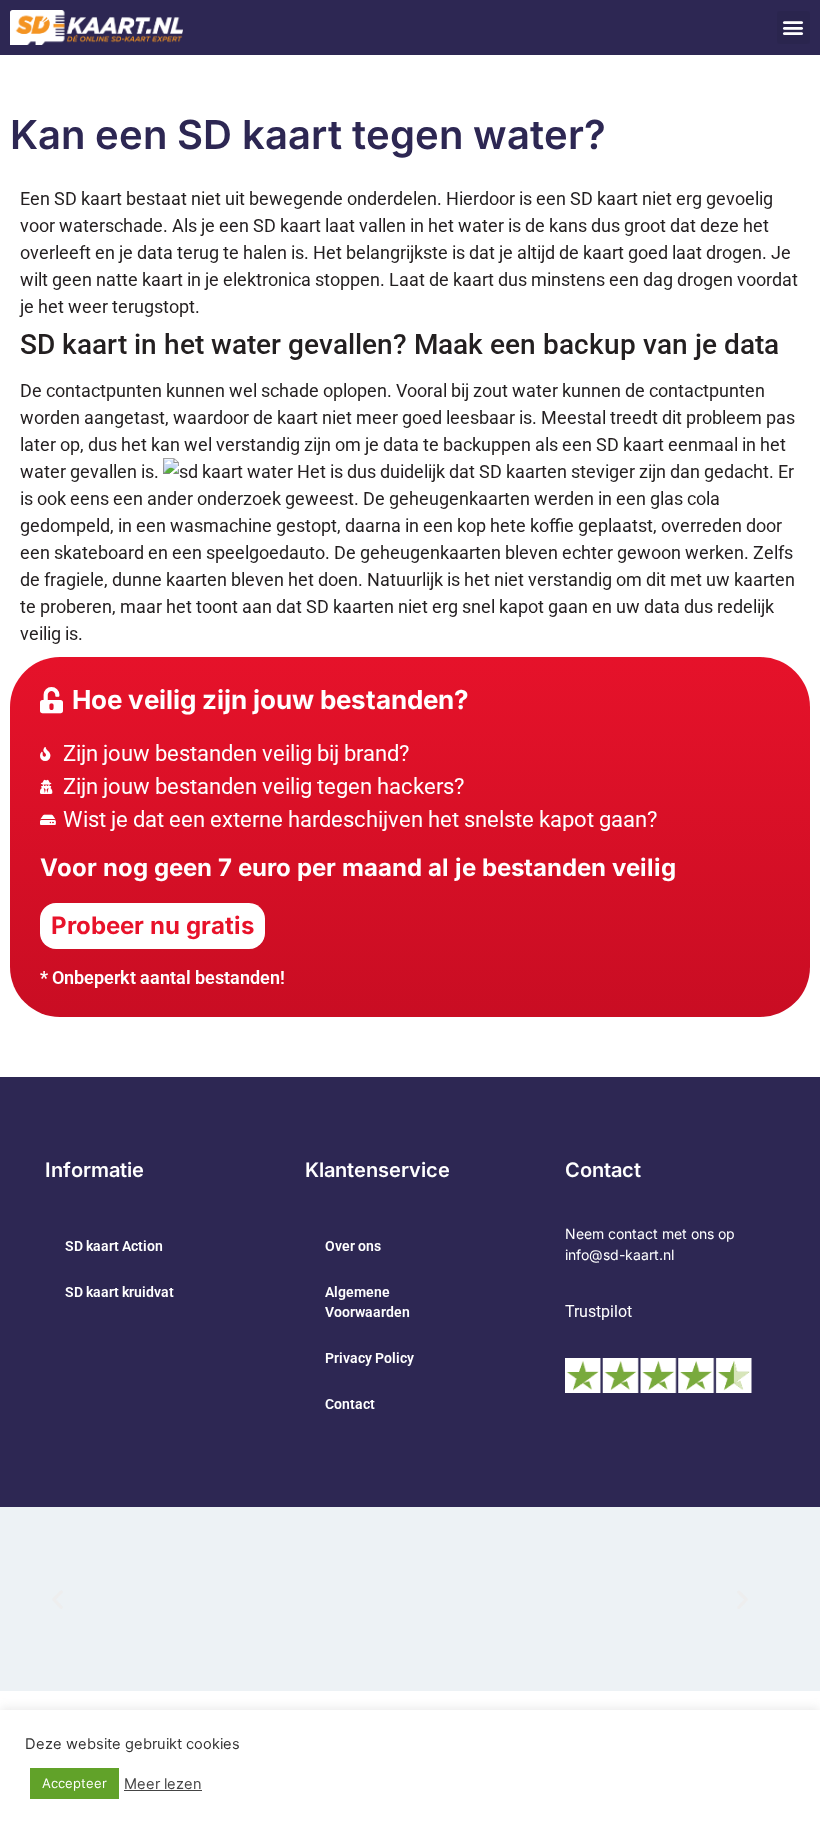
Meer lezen (163, 1784)
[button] (793, 27)
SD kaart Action (114, 1246)
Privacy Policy (369, 1358)
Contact (350, 1404)
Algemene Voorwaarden (367, 1302)
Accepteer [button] (74, 1783)
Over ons (353, 1246)
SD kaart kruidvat (119, 1292)
